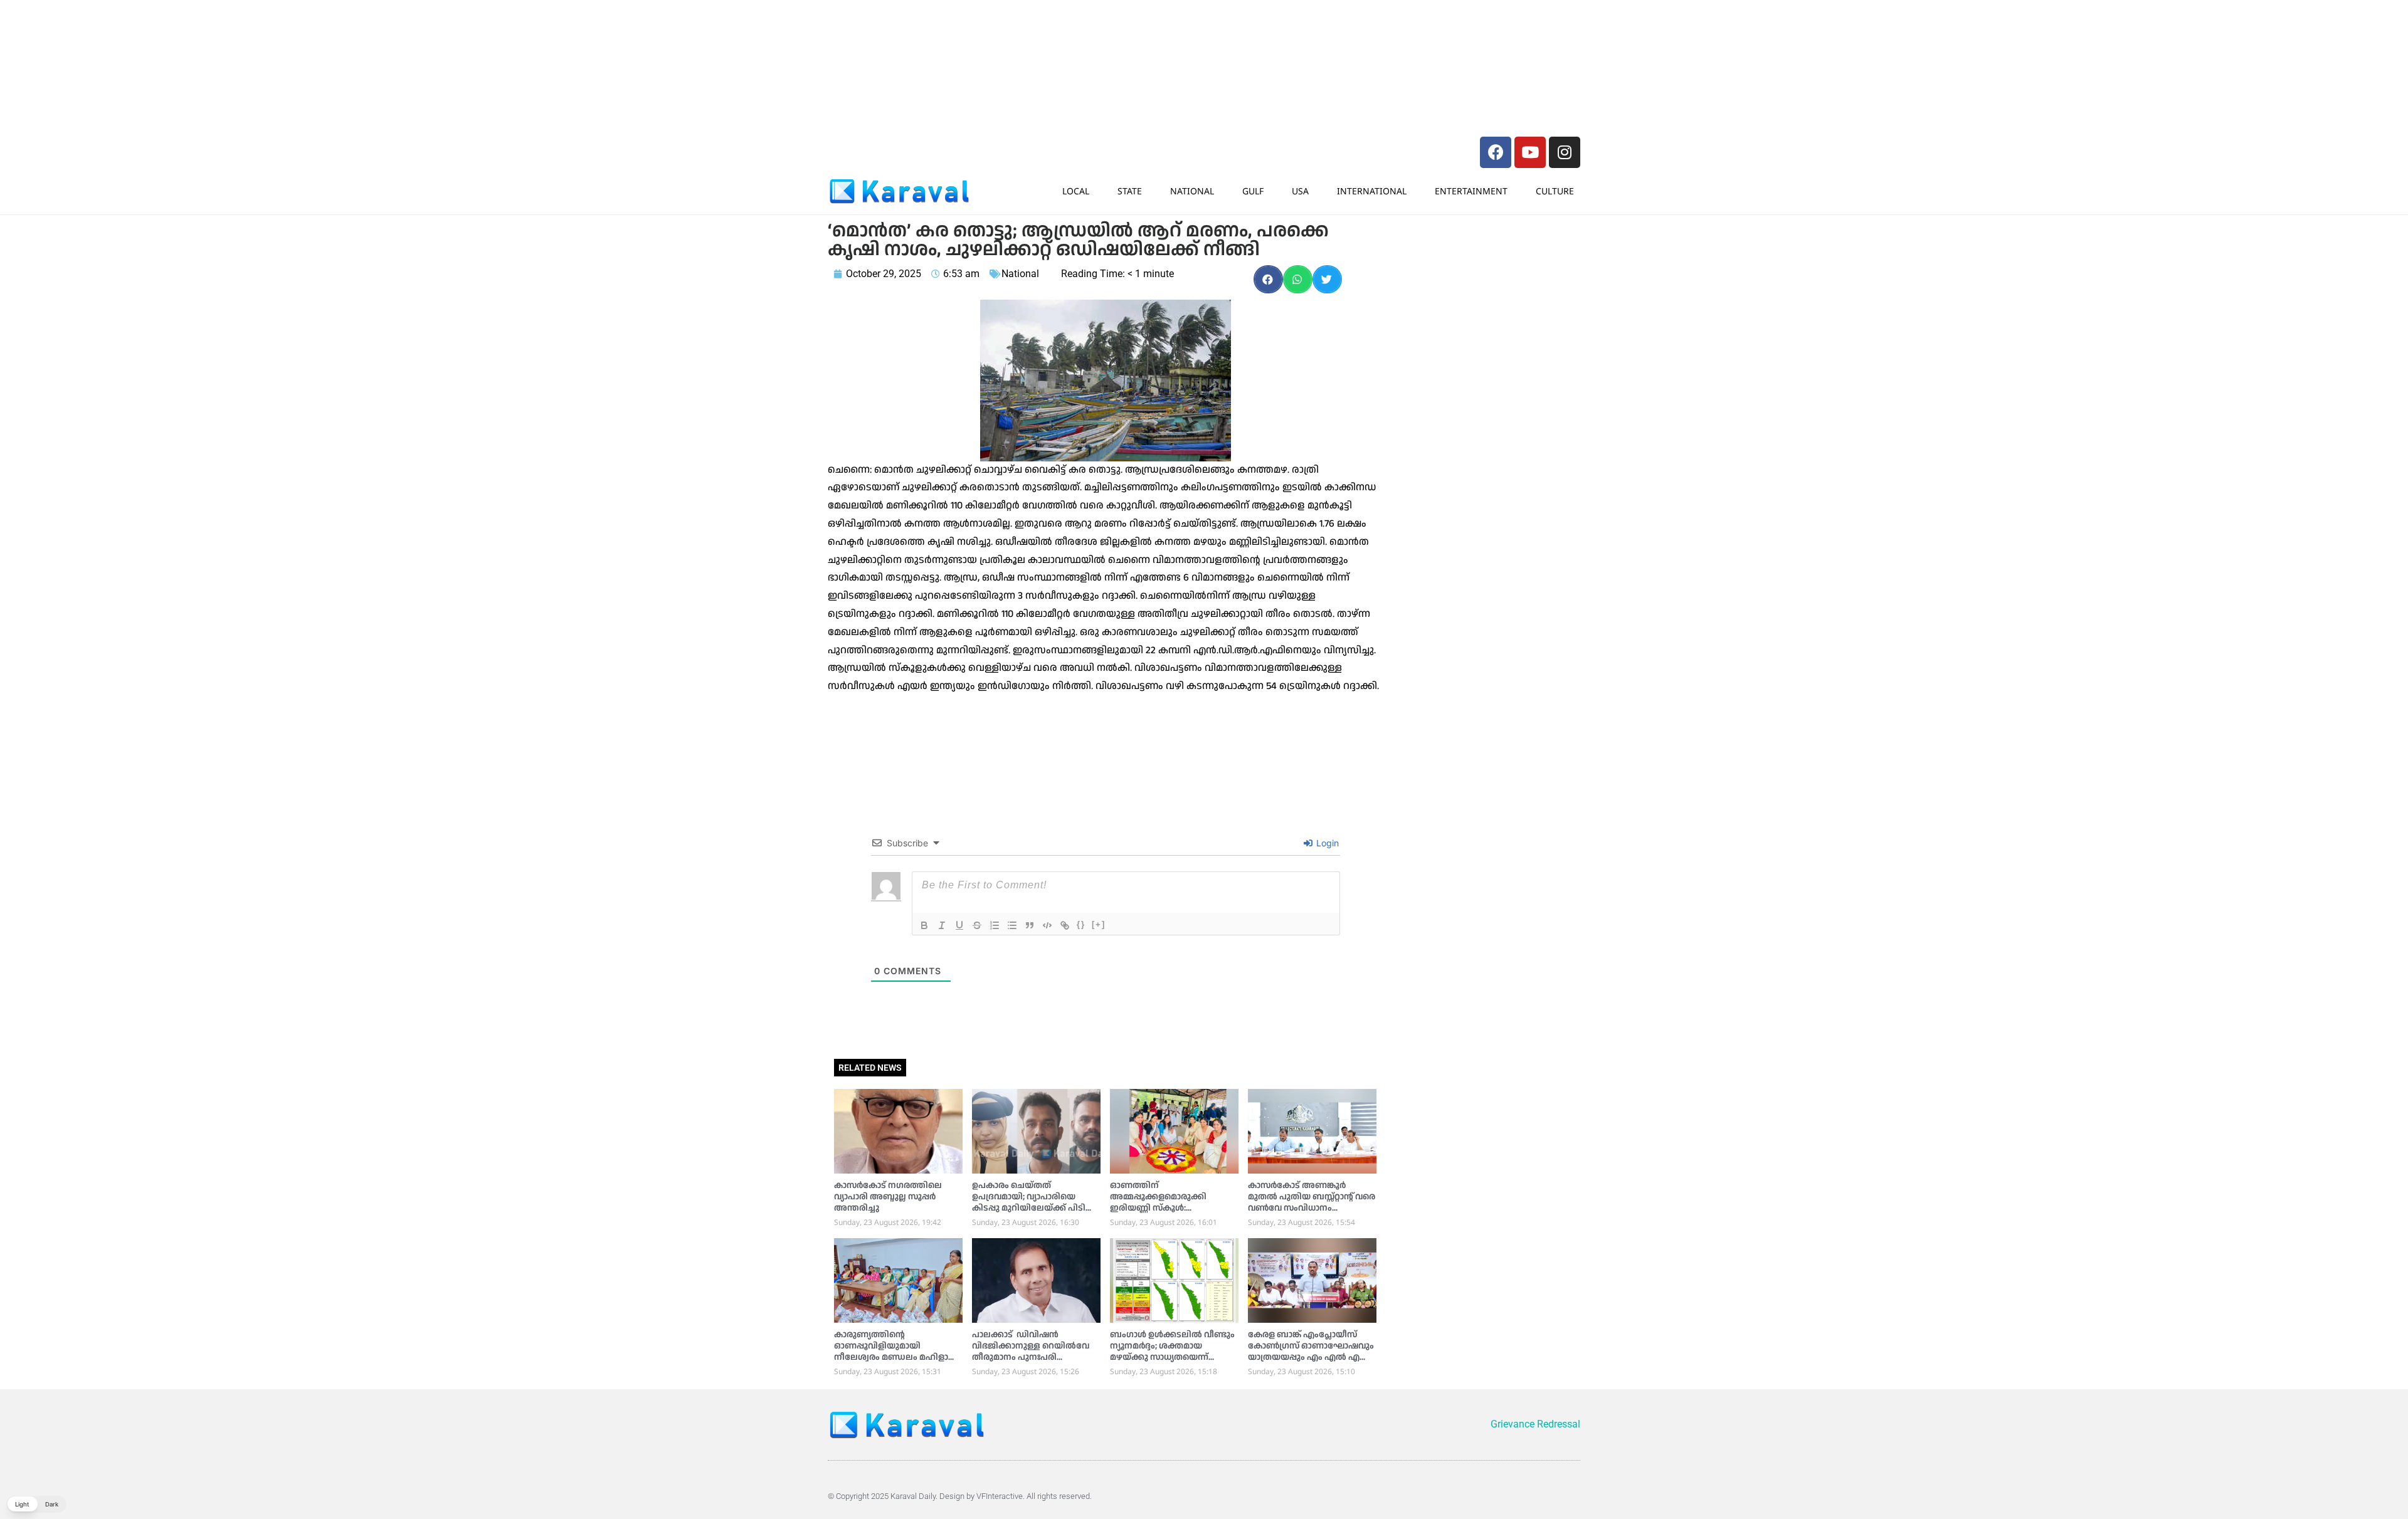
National (1192, 191)
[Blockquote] (1030, 925)
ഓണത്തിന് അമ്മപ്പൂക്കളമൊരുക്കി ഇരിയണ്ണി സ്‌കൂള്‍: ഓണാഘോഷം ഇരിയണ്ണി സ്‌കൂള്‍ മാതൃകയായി (1162, 1208)
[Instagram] (1565, 152)
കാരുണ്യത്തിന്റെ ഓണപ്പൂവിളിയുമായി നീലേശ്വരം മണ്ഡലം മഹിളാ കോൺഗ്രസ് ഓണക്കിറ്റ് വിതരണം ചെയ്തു (891, 1357)
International (1372, 191)
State (1130, 191)
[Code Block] (1047, 925)
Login (1326, 843)
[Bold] (924, 925)
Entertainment (1471, 191)
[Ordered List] (995, 925)
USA (1300, 191)
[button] (1268, 279)
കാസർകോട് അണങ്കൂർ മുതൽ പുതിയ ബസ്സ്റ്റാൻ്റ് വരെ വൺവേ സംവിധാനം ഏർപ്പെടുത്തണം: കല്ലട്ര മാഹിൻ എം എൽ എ (1312, 1208)
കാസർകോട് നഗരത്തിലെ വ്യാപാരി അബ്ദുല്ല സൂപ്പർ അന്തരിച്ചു (888, 1197)
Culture (1555, 191)
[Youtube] (1530, 152)
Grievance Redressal (1535, 1424)
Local (1076, 191)
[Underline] (959, 925)
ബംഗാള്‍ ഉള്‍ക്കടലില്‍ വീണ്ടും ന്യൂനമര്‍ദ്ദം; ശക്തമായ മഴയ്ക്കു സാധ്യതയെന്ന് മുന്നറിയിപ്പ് (1172, 1352)
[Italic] (942, 925)
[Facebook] (1496, 152)
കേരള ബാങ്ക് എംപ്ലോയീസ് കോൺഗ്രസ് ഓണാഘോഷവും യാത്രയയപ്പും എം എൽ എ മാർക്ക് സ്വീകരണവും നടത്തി (1311, 1352)
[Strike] (977, 925)
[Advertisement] (1016, 34)
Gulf (1253, 191)
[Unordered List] (1012, 925)
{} (1081, 924)
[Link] (1065, 925)
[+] (1099, 924)
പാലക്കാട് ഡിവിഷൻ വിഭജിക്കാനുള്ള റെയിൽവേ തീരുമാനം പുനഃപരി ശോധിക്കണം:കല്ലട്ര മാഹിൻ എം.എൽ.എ (1031, 1357)
